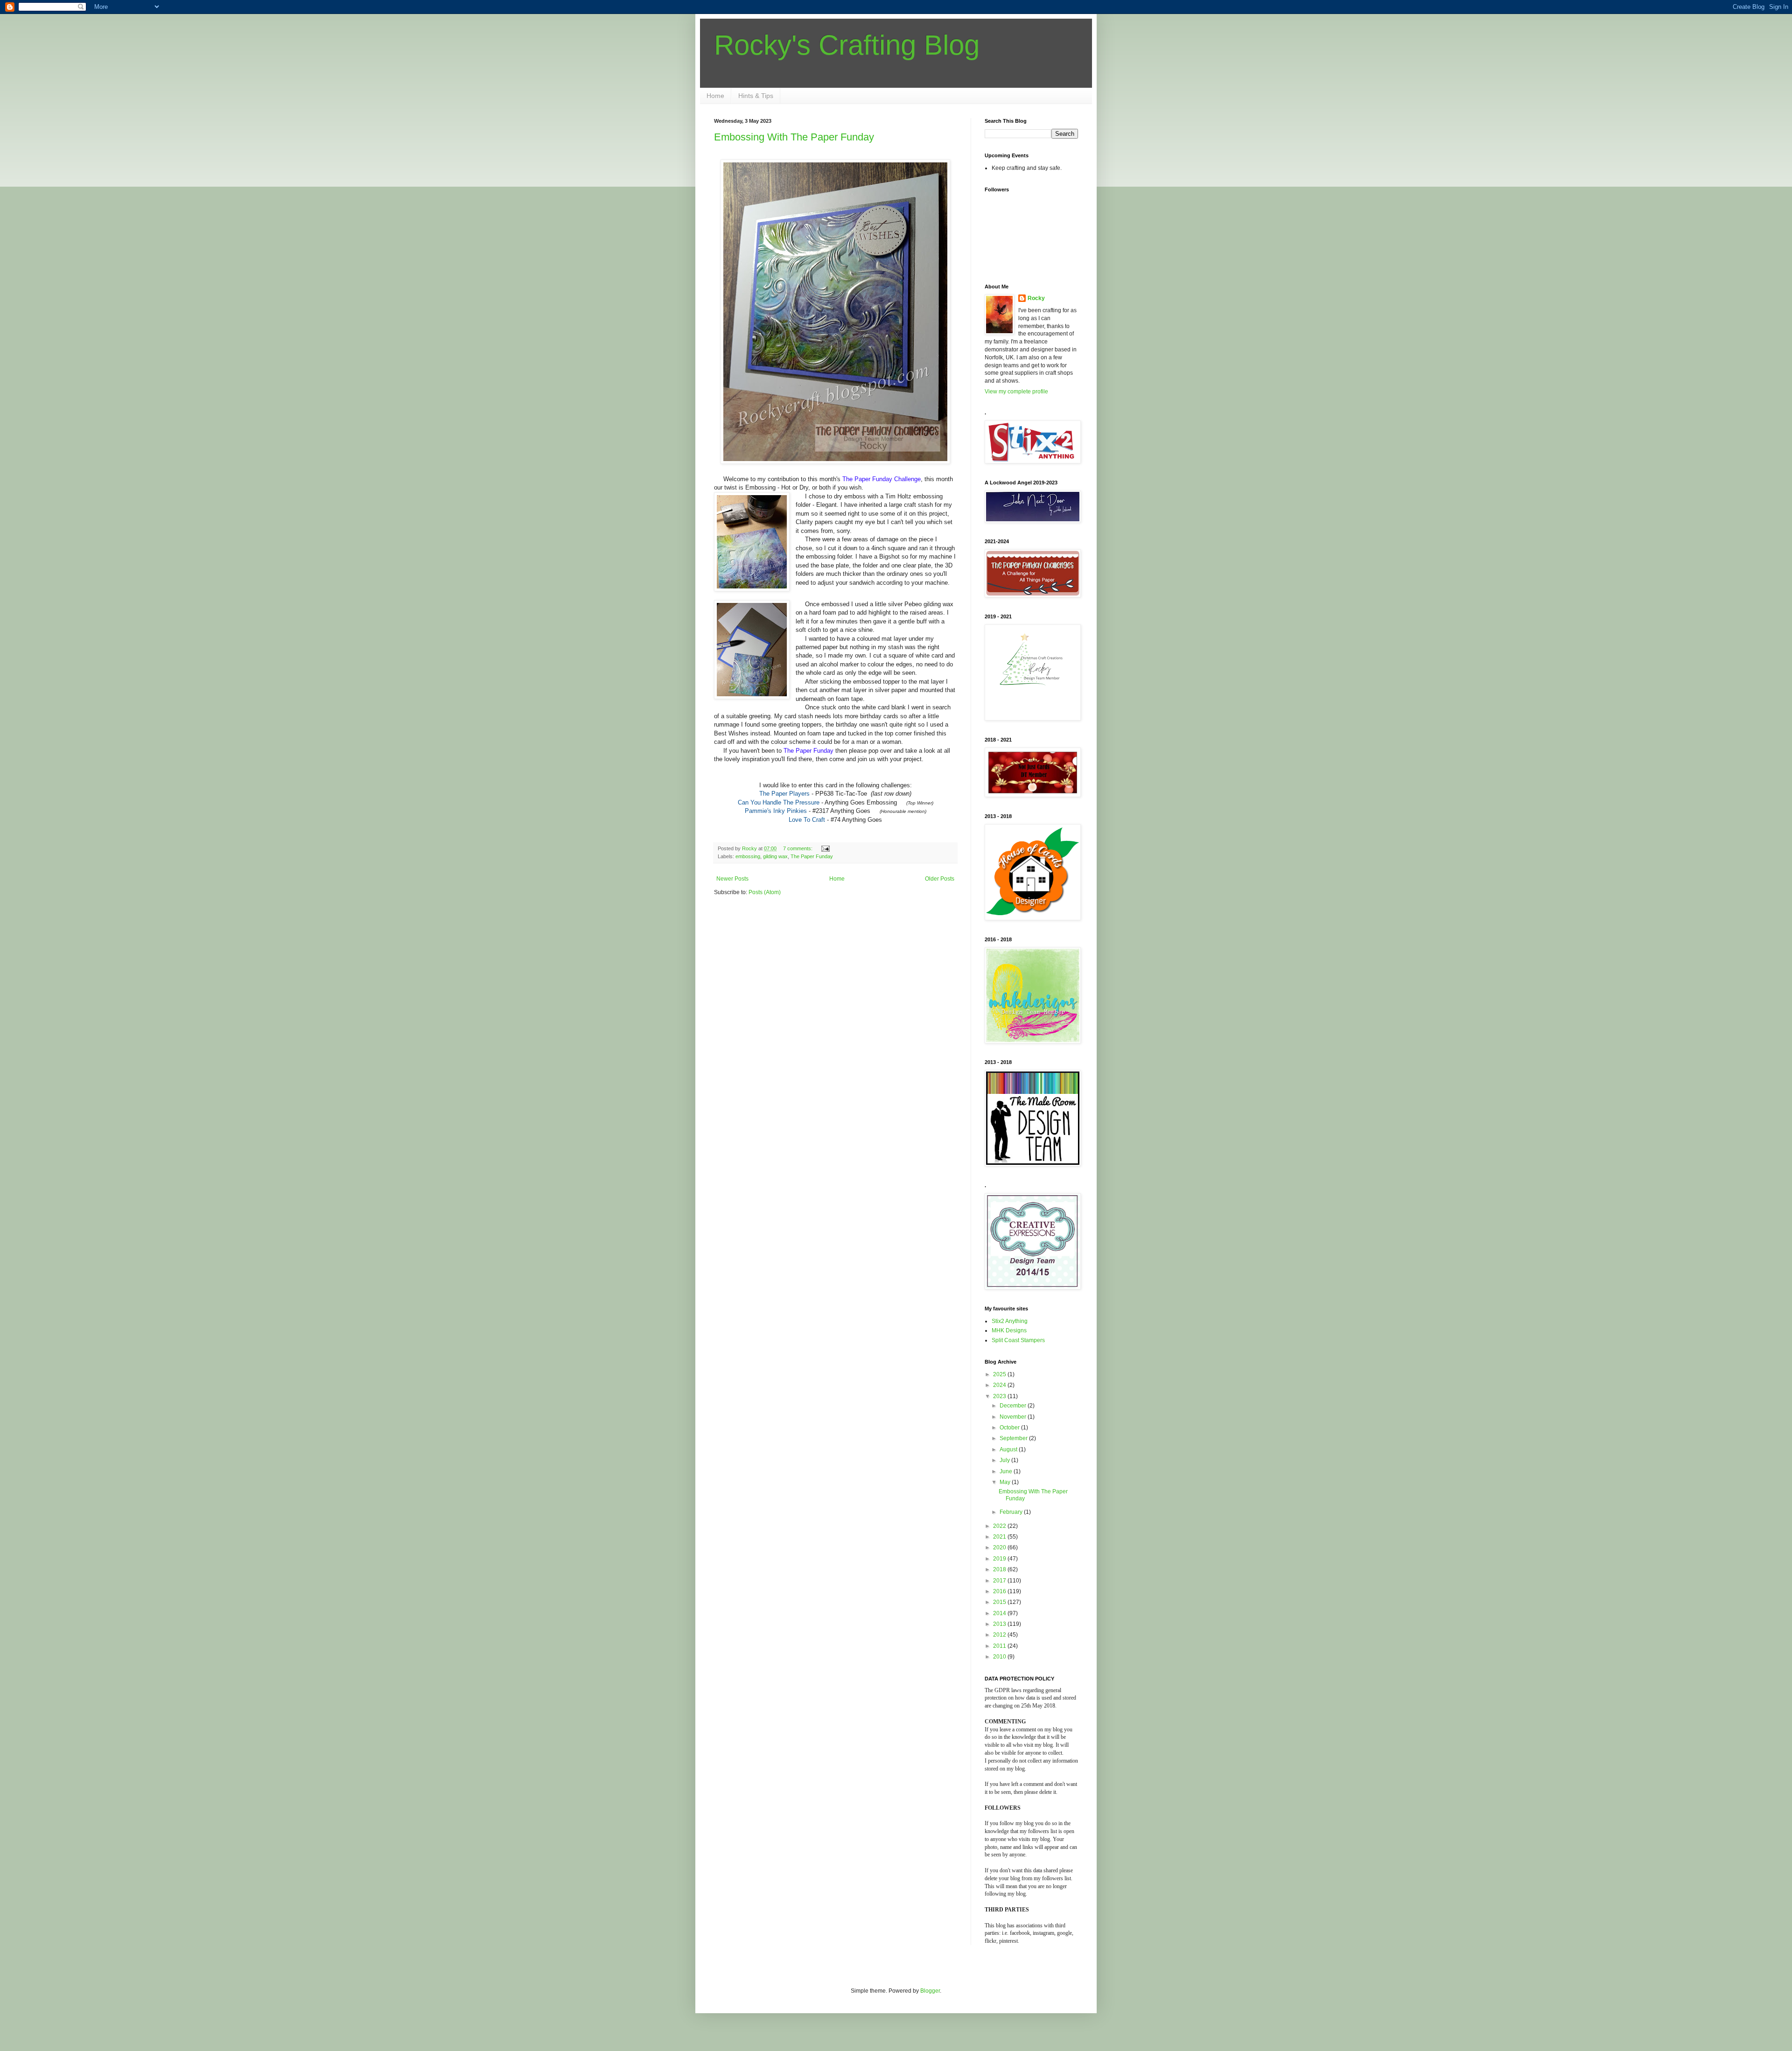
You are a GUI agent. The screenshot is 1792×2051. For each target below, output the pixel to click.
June (1007, 1471)
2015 (1000, 1602)
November (1014, 1417)
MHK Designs (1009, 1330)
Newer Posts (732, 879)
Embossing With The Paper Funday (794, 137)
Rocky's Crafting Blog (847, 45)
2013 (1000, 1624)
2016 (1000, 1591)
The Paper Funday (812, 856)
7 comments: (798, 848)
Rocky (1036, 298)
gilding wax (775, 856)
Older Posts (940, 879)
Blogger (930, 1991)
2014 (1000, 1613)
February (1012, 1512)
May (1006, 1482)
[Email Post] (825, 848)
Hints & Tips (756, 96)
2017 (1000, 1581)
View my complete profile (1016, 392)
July (1005, 1460)
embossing (748, 856)
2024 (1000, 1385)
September (1014, 1438)
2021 (1000, 1537)
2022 (1000, 1526)
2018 (1000, 1569)
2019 (1000, 1559)
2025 (1000, 1374)
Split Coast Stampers (1018, 1340)
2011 (1000, 1646)
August (1009, 1449)
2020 (1000, 1547)
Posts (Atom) (765, 892)
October (1010, 1428)
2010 (1000, 1657)
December (1014, 1406)
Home (715, 96)
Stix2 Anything (1010, 1321)
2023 (1000, 1396)
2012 (1000, 1635)
